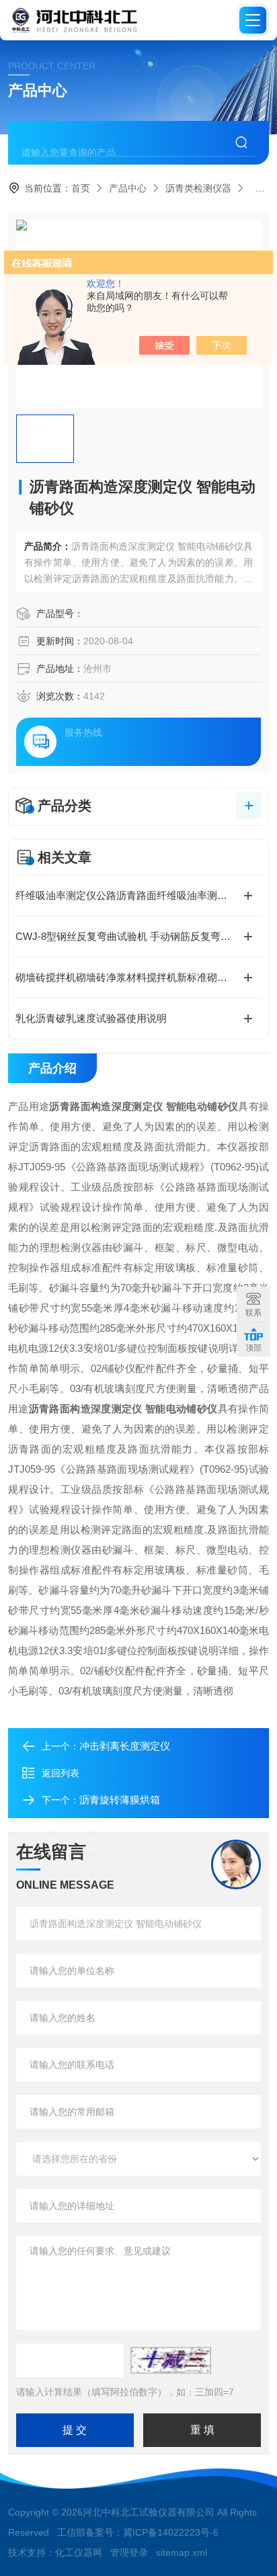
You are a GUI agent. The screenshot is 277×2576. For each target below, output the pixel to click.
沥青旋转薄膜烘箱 (120, 1800)
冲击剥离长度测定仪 (125, 1746)
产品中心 (128, 188)
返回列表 (61, 1773)
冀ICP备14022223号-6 (171, 2532)
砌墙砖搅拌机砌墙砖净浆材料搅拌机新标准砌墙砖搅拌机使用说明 (138, 977)
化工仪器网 (79, 2552)
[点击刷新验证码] (171, 2360)
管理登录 (129, 2552)
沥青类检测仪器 (198, 188)
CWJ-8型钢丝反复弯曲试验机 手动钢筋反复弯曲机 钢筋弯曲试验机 (138, 936)
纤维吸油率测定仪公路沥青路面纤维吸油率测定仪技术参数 (138, 895)
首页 (81, 188)
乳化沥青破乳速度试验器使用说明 (91, 1018)
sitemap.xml (182, 2552)
